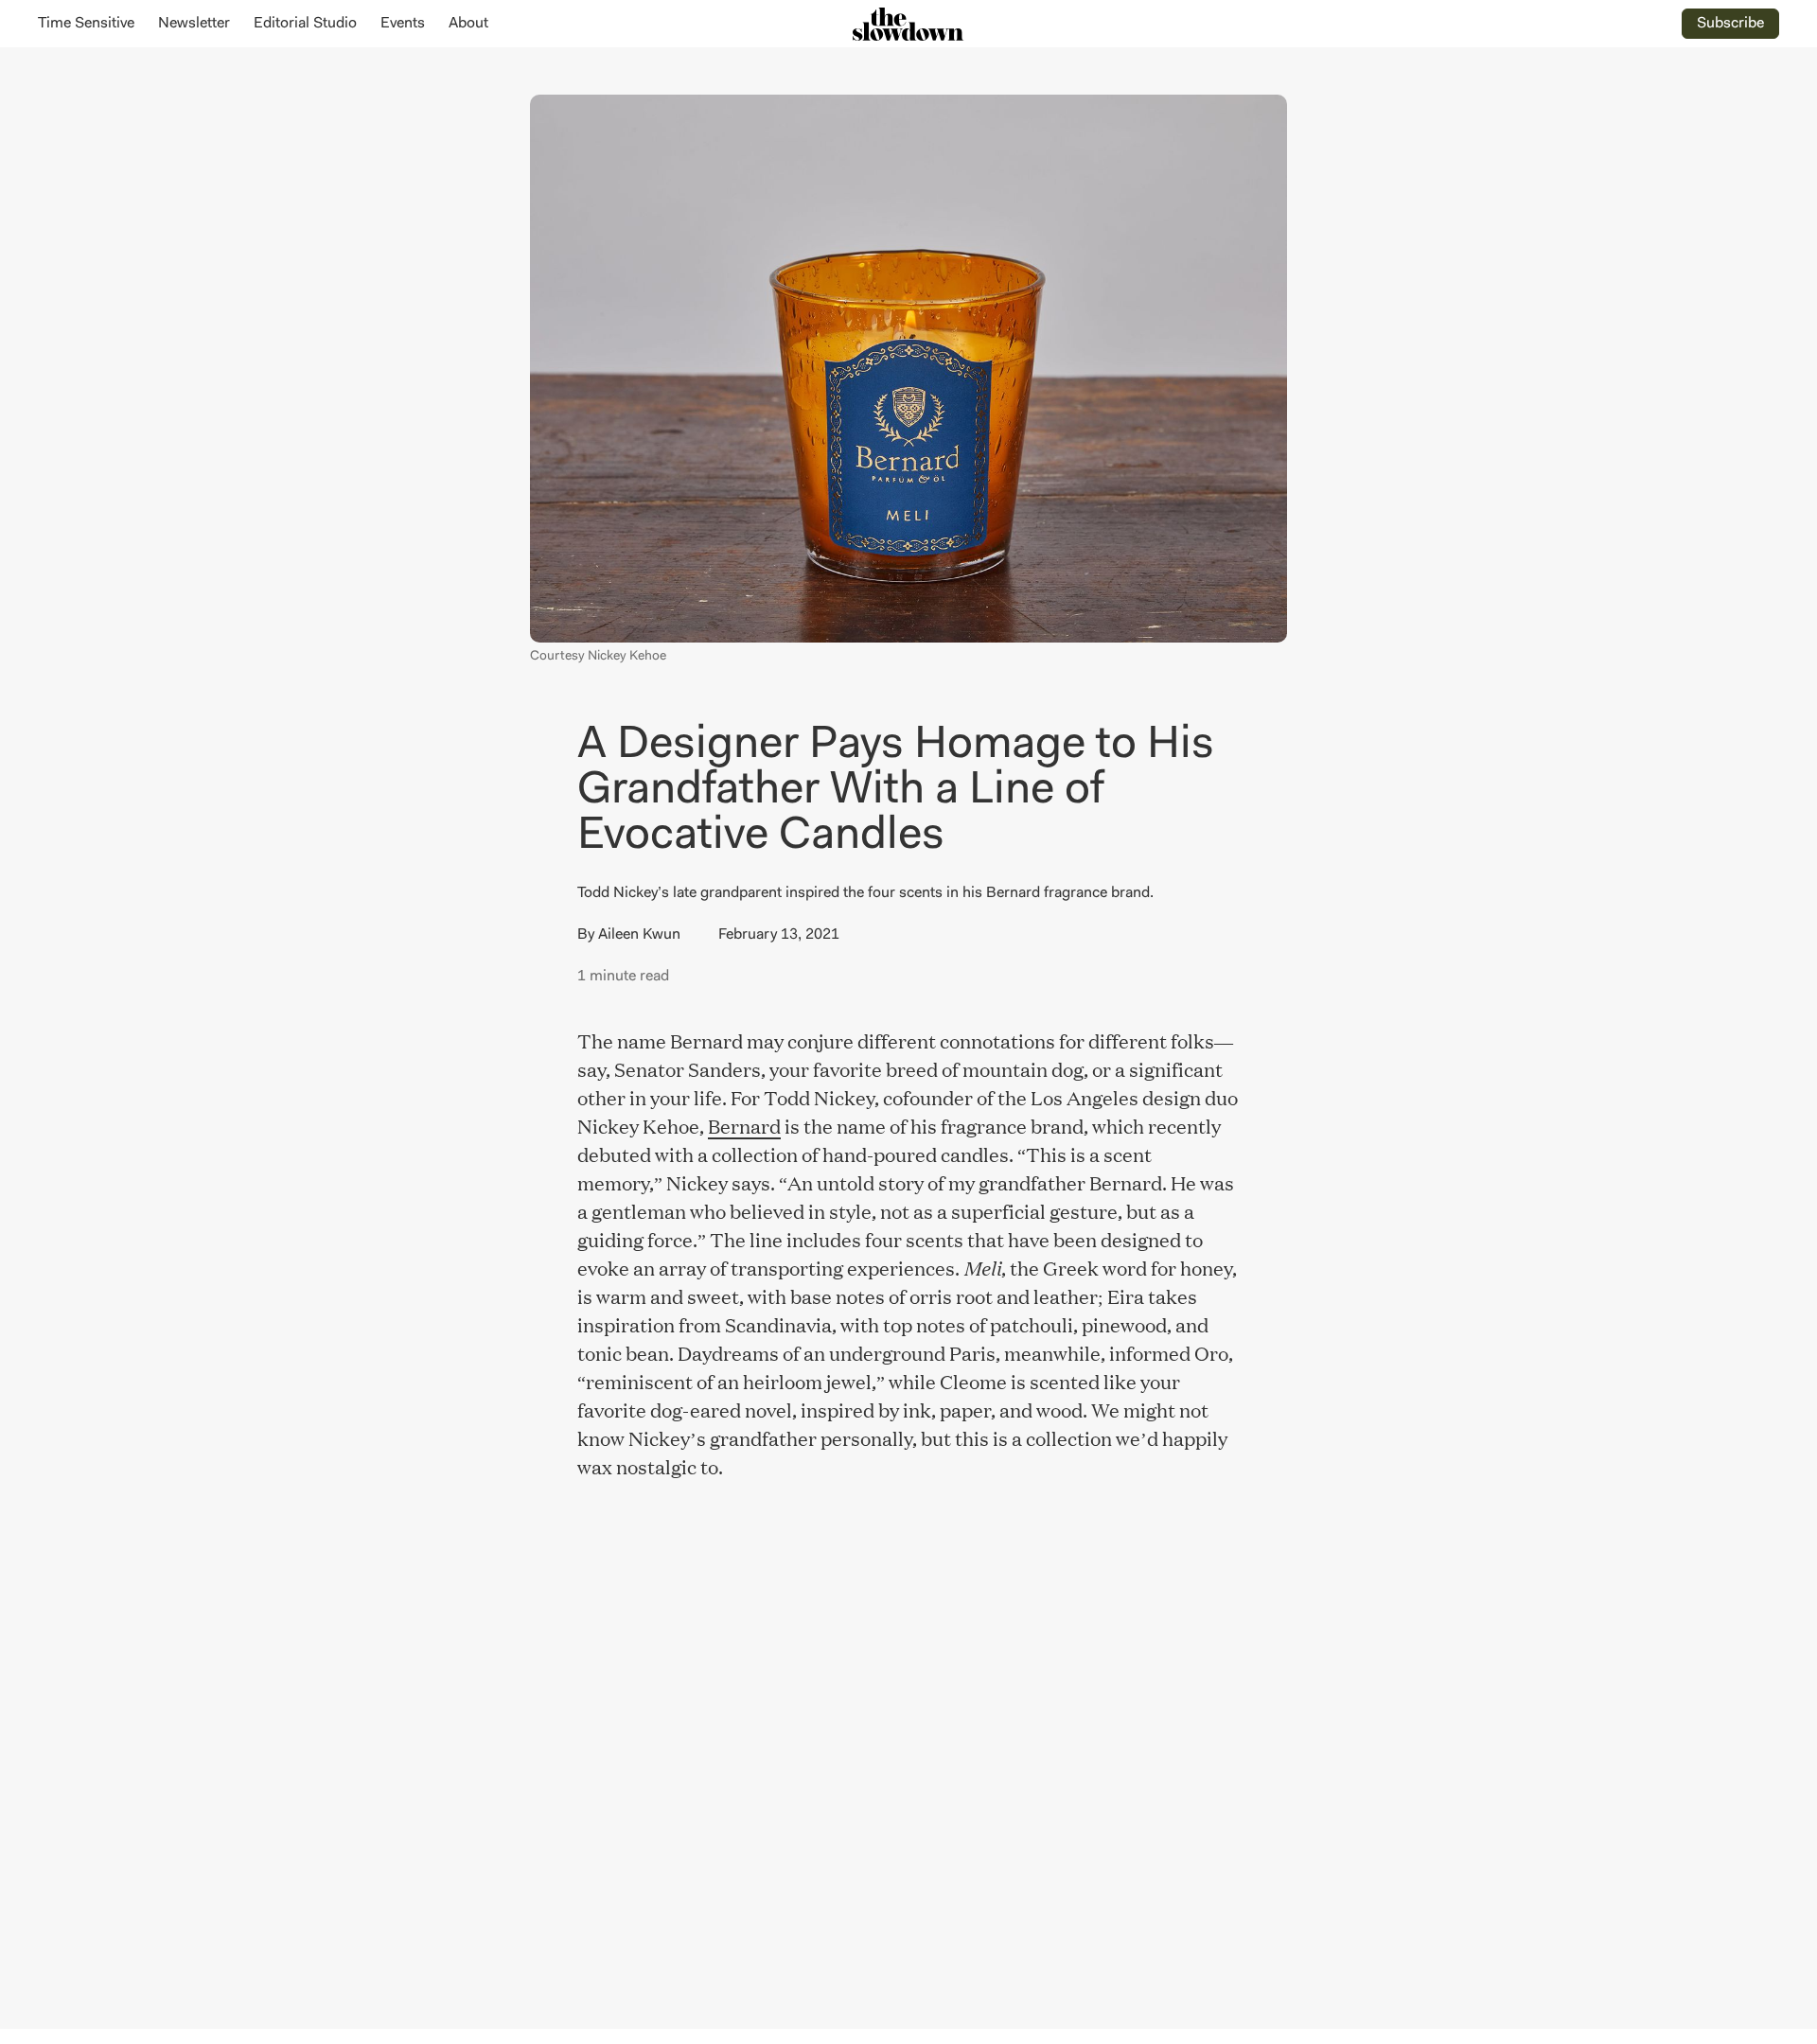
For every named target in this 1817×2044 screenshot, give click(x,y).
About (468, 24)
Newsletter (194, 24)
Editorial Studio (305, 24)
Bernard (744, 1125)
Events (403, 24)
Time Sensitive (86, 24)
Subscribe (1730, 24)
